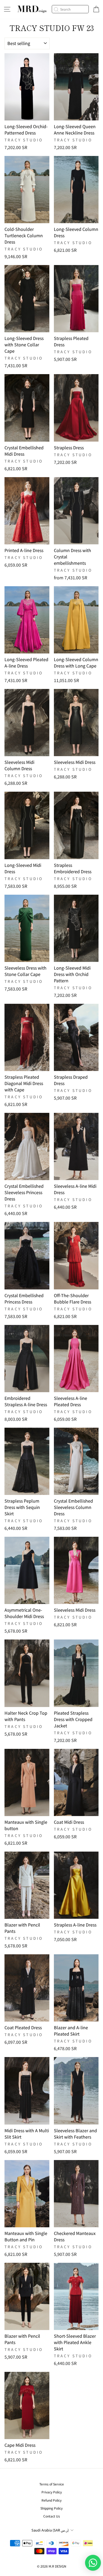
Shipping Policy (51, 2508)
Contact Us (52, 2516)
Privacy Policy (52, 2492)
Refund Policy (51, 2500)
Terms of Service (52, 2484)
